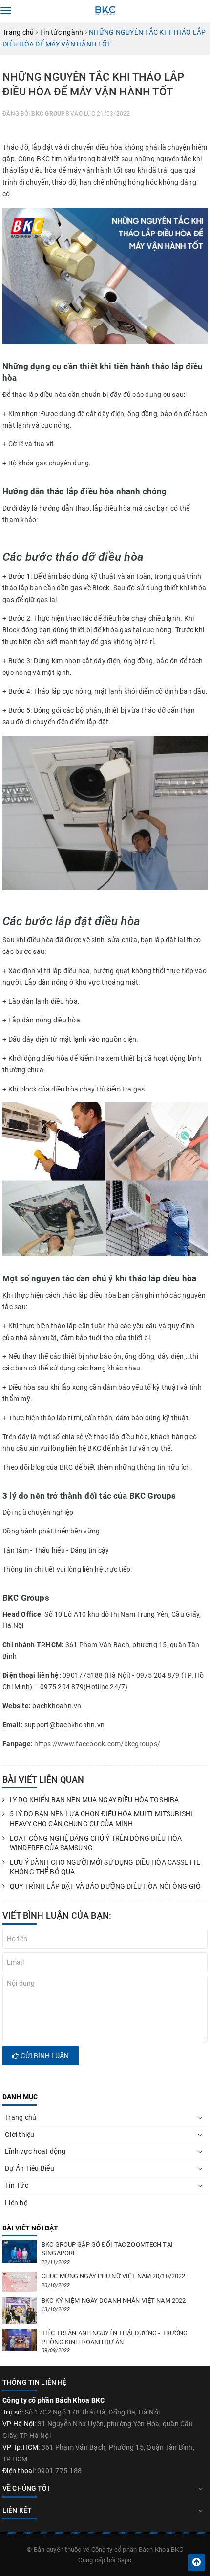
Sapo (125, 2560)
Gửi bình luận (44, 2056)
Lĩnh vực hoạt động (35, 2151)
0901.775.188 (59, 2471)
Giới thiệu (20, 2135)
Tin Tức (17, 2185)
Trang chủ (21, 2117)
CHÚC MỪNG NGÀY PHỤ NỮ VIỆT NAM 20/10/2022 (113, 2276)
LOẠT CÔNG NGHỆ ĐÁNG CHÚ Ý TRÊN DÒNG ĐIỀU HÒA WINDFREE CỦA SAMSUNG (96, 1843)
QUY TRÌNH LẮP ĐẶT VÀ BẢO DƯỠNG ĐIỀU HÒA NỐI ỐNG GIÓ (105, 1886)
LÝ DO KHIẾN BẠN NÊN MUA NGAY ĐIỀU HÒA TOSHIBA (94, 1800)
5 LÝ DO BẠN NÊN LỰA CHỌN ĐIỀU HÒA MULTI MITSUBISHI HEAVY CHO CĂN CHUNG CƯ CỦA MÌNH (101, 1819)
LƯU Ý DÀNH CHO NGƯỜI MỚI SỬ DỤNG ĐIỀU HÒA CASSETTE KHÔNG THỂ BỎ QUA (105, 1867)
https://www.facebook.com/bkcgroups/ (97, 1744)
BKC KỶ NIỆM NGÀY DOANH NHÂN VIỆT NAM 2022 (114, 2301)
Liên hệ (16, 2203)
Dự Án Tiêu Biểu (30, 2168)
